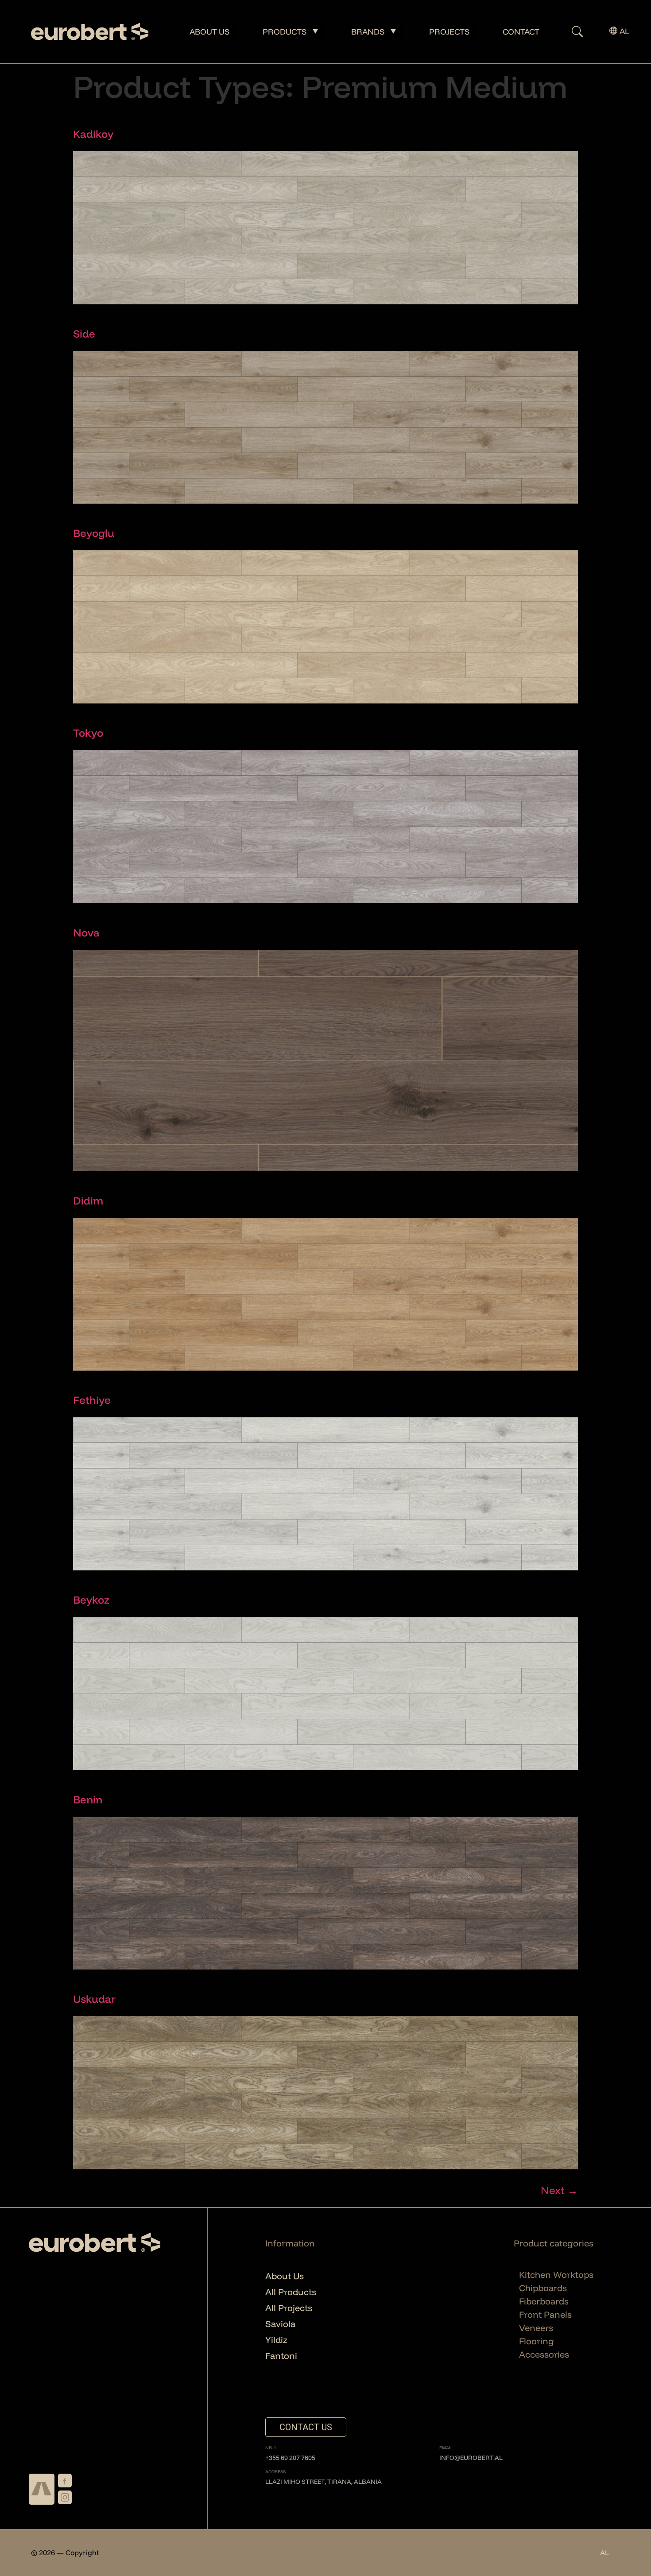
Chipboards (543, 2288)
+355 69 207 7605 (290, 2458)
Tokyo (88, 733)
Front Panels (545, 2314)
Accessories (544, 2354)
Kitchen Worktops (556, 2275)
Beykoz (91, 1600)
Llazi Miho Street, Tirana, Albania (324, 2482)
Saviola (280, 2324)
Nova (86, 932)
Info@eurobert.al (471, 2458)
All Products (291, 2292)
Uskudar (94, 1999)
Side (84, 334)
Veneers (536, 2328)
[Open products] (315, 32)
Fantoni (281, 2356)
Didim (88, 1201)
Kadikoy (93, 134)
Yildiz (276, 2340)
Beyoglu (94, 533)
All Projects (289, 2308)
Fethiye (92, 1400)
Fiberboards (544, 2301)
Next (559, 2190)
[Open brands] (393, 32)
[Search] (568, 32)
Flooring (537, 2341)
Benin (88, 1799)
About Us (285, 2276)
